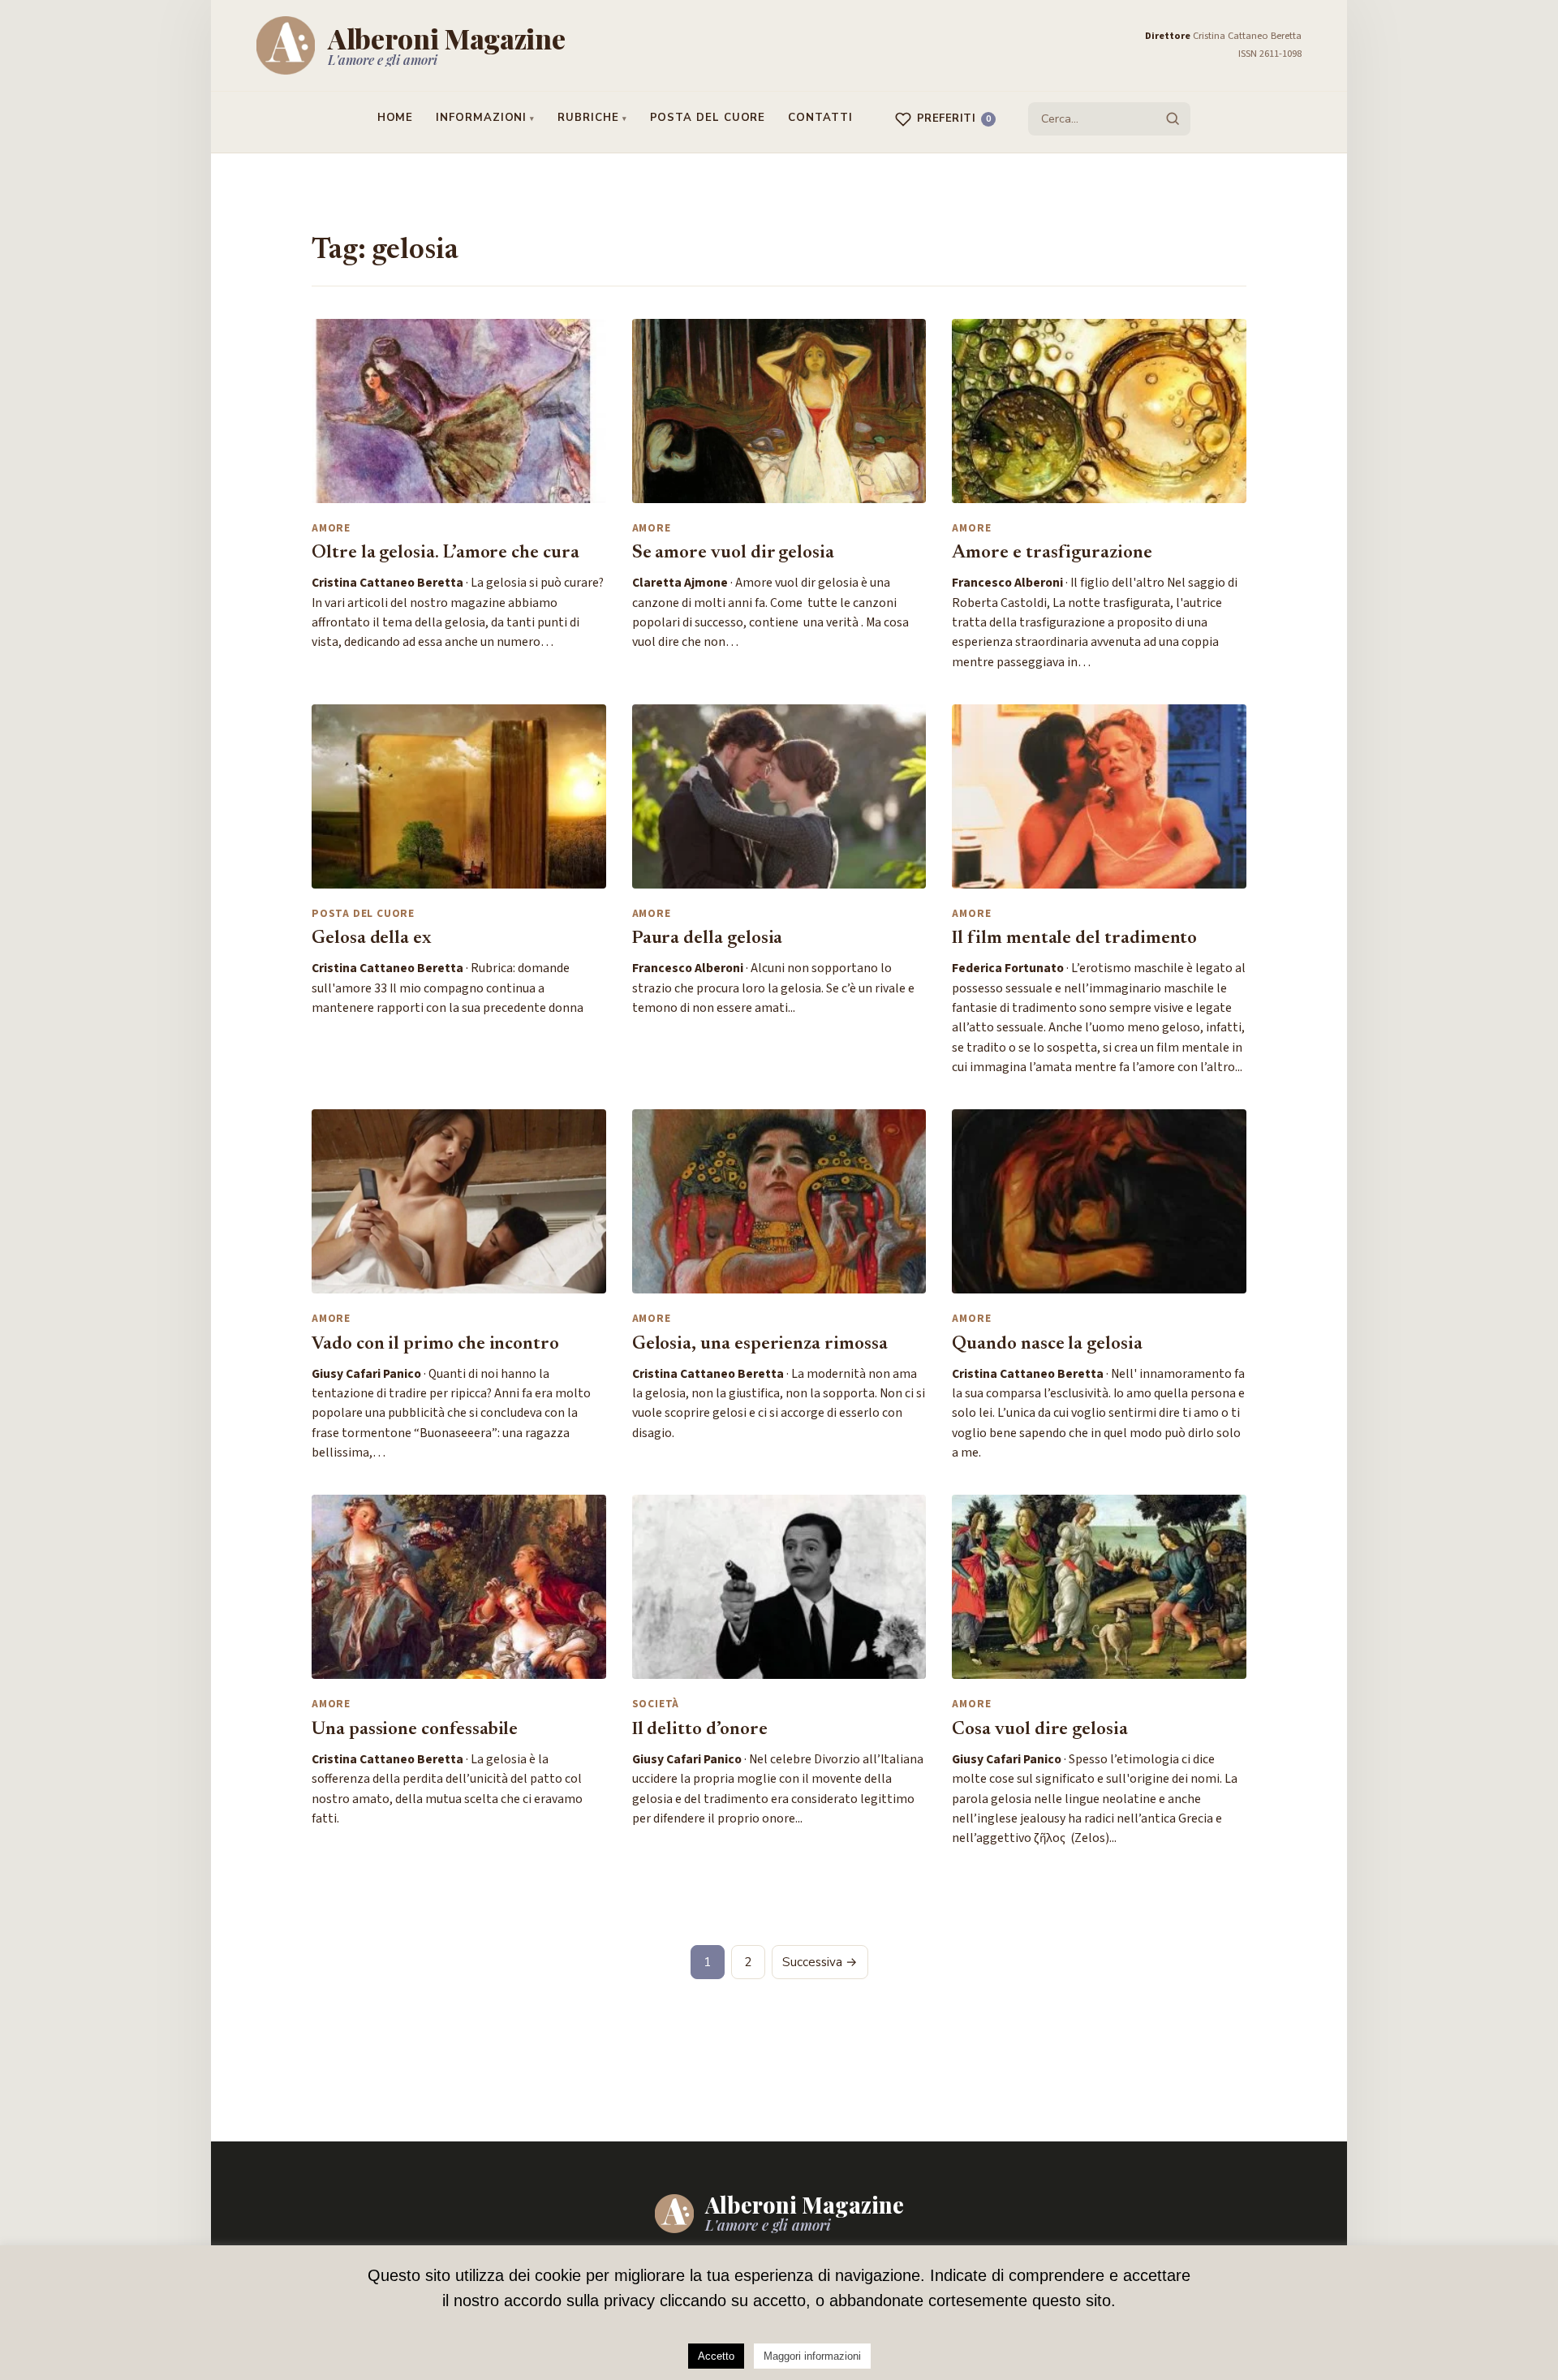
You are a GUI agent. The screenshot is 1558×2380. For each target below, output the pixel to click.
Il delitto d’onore (700, 1730)
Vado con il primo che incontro (435, 1345)
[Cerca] (1173, 118)
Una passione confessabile (415, 1730)
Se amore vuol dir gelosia (733, 553)
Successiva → (820, 1962)
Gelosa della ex (371, 939)
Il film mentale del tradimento (1074, 939)
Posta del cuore (708, 118)
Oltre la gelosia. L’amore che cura (445, 553)
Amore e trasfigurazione (1052, 553)
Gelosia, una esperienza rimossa (760, 1345)
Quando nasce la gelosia (1047, 1345)
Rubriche (588, 118)
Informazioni (481, 118)
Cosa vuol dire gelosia (1040, 1730)
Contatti (820, 118)
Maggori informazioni (812, 2356)
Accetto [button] (716, 2356)
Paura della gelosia (708, 939)
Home (396, 118)
